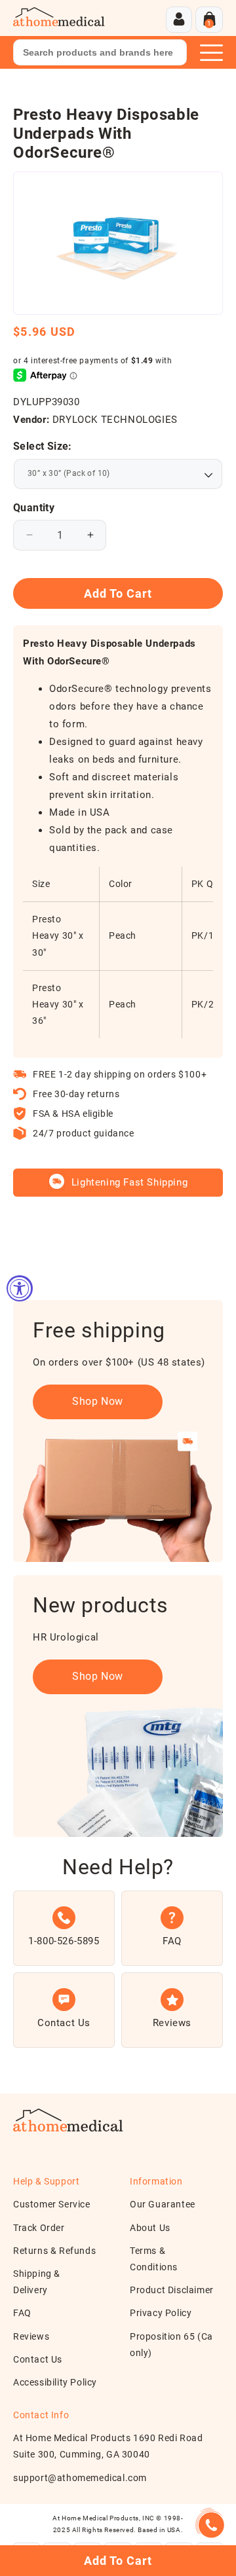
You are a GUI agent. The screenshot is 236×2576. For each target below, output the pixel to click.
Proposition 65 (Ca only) (171, 2345)
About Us (150, 2228)
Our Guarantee (163, 2204)
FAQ (22, 2313)
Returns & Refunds (54, 2251)
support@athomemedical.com (80, 2478)
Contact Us (38, 2359)
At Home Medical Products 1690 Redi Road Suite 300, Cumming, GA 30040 (108, 2446)
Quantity (34, 508)
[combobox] (100, 52)
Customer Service (52, 2204)
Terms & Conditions (154, 2259)
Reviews (31, 2336)
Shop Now (98, 1401)
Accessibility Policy (55, 2382)
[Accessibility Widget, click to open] (20, 1288)
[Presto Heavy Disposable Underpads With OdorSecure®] (118, 243)
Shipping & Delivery (37, 2282)
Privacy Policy (161, 2313)
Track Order (39, 2228)
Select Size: (43, 446)
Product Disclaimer (172, 2290)
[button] (209, 20)
